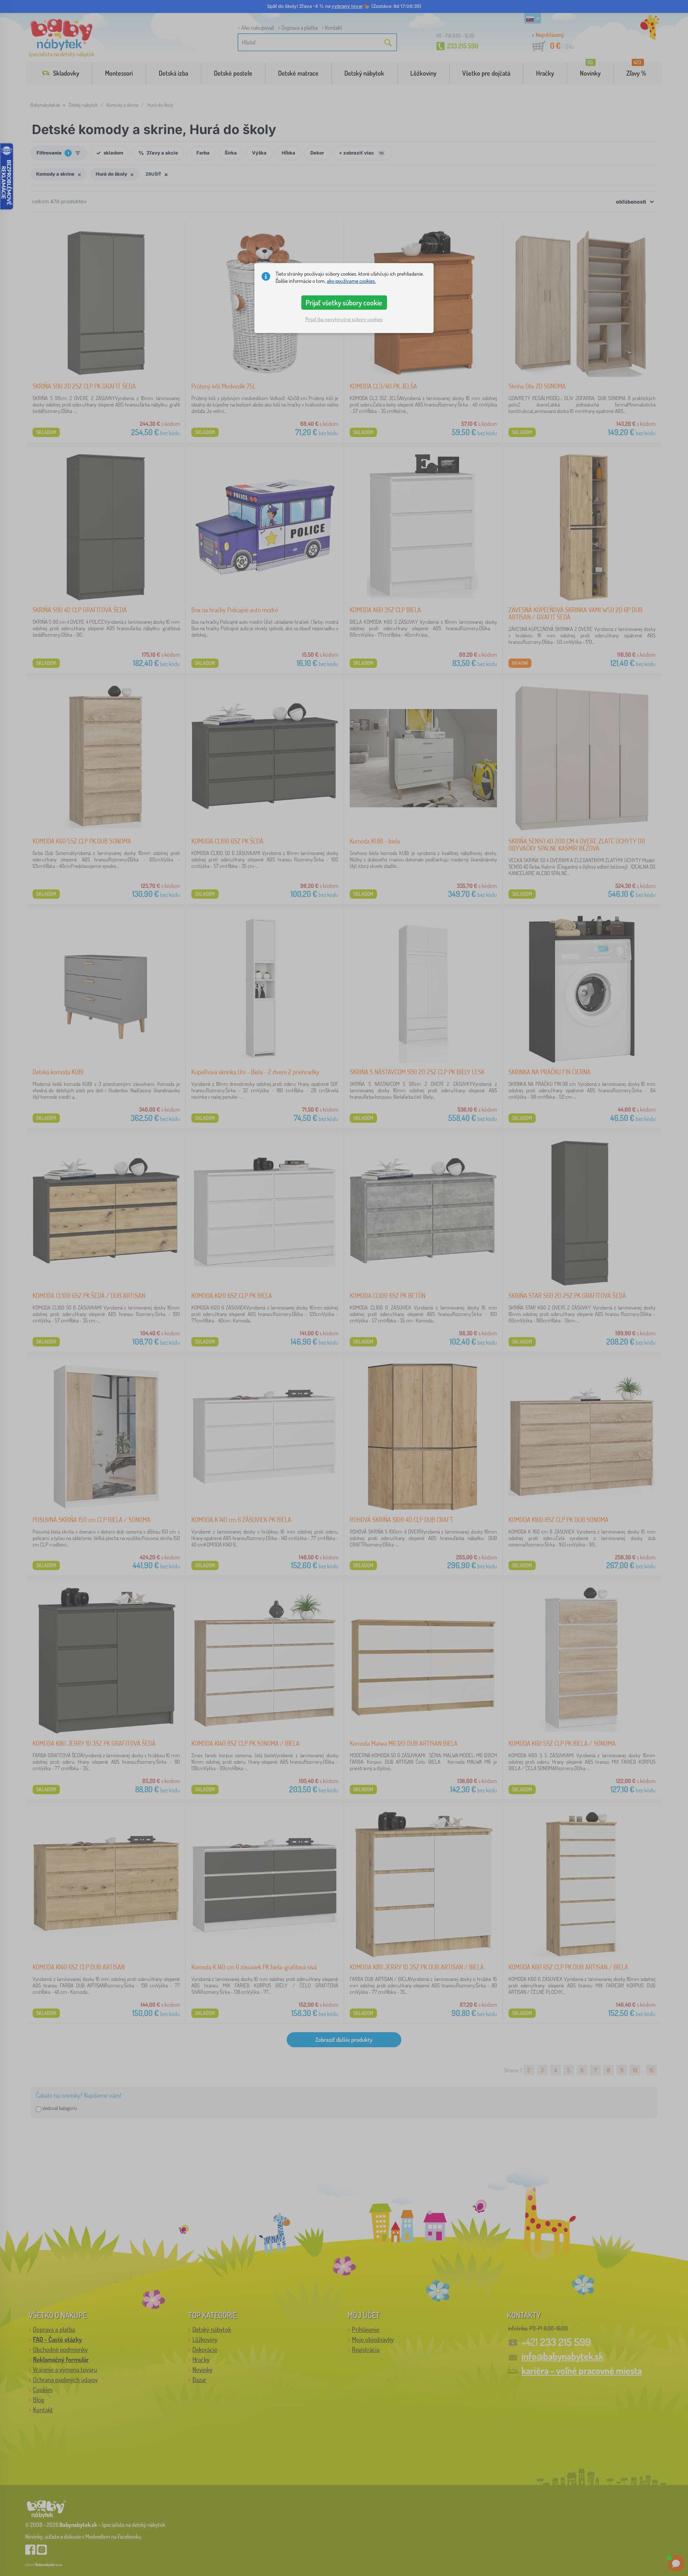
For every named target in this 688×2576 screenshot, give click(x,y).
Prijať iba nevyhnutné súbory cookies (344, 319)
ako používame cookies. (351, 281)
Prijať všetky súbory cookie (344, 303)
